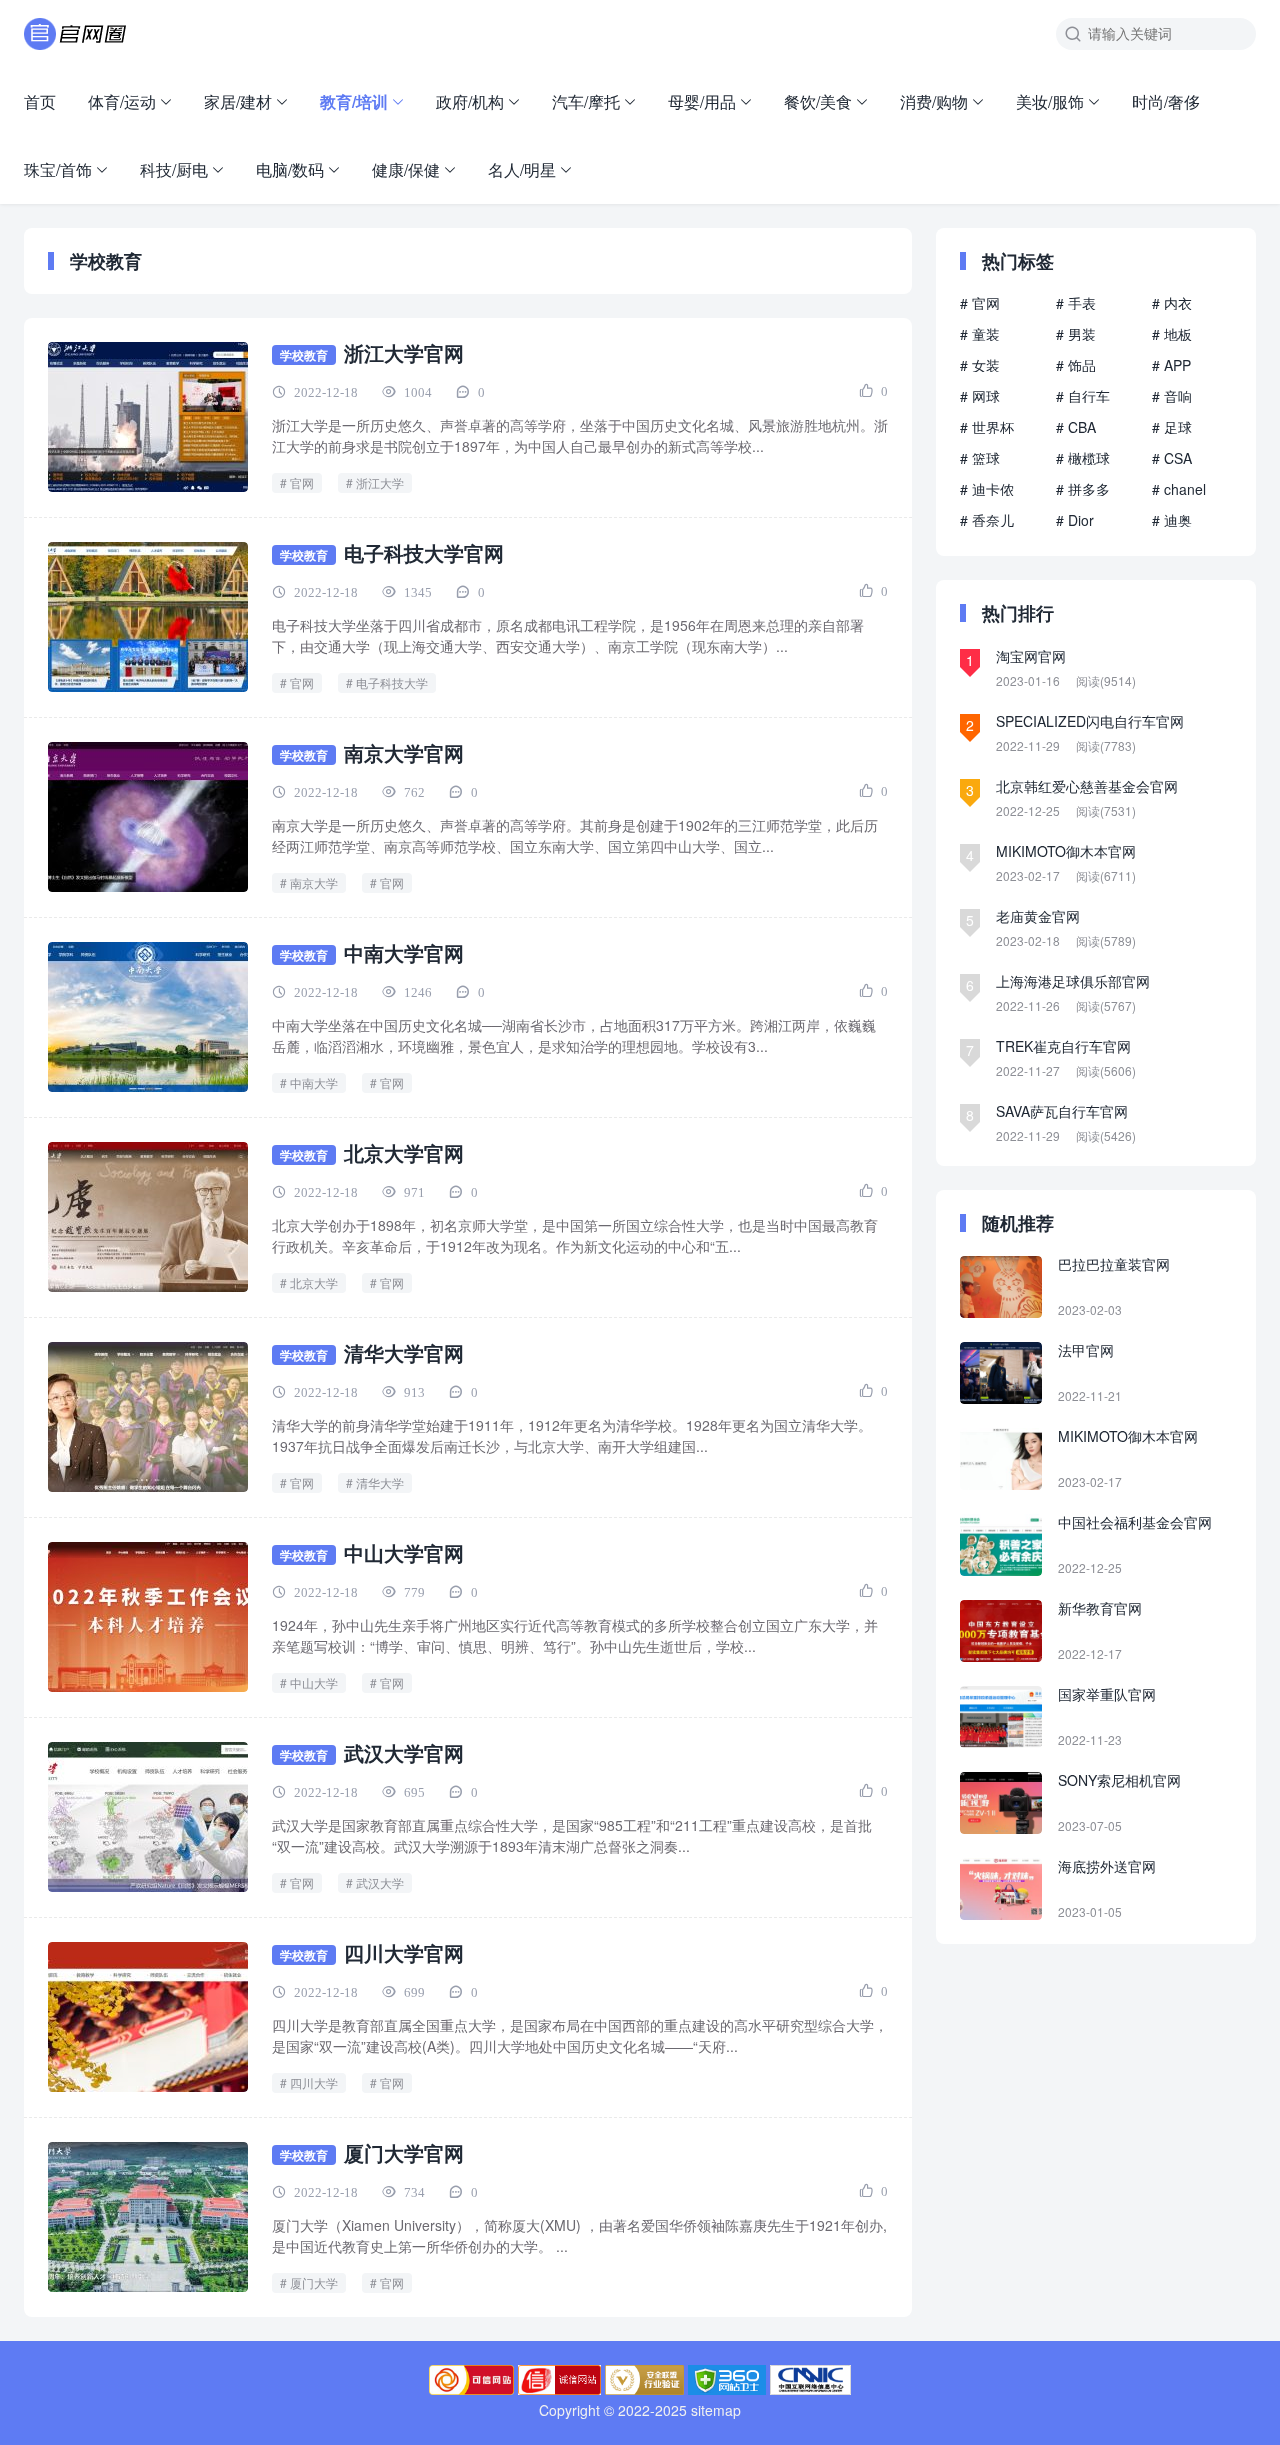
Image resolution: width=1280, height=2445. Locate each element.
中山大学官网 (404, 1552)
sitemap (716, 2410)
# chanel (1179, 489)
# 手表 (1076, 303)
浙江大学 (380, 482)
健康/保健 (406, 169)
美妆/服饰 (1050, 101)
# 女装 (980, 365)
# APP (1171, 365)
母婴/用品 (702, 101)
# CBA (1076, 427)
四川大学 (314, 2082)
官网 (302, 482)
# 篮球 (980, 458)
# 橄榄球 (1083, 458)
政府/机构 (470, 101)
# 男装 (1076, 334)
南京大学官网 (404, 752)
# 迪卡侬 (987, 489)
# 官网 (980, 303)
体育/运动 (122, 101)
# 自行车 (1083, 396)
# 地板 (1172, 334)
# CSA (1172, 458)
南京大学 (314, 882)
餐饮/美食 (818, 101)
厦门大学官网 (404, 2152)
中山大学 (314, 1682)
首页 (40, 101)
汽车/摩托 (586, 101)
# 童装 (980, 334)
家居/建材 (238, 101)
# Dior (1075, 520)
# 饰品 (1076, 365)
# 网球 (980, 396)
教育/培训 (354, 101)
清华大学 (380, 1482)
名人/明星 (522, 169)
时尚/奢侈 (1166, 101)
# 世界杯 (987, 427)
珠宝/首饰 (58, 169)
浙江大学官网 (404, 352)
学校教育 (304, 355)
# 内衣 (1172, 303)
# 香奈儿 (987, 520)
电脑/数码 (290, 169)
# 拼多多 (1083, 489)
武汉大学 (380, 1882)
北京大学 (314, 1282)
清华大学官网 (404, 1352)
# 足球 (1172, 427)
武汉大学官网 (404, 1752)
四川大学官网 (404, 1952)
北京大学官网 (404, 1152)
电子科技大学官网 (424, 552)
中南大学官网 (404, 952)
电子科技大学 (392, 682)
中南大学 (314, 1082)
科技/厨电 (174, 169)
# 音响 (1172, 396)
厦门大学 (314, 2282)
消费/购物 (934, 101)
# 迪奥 (1172, 520)
